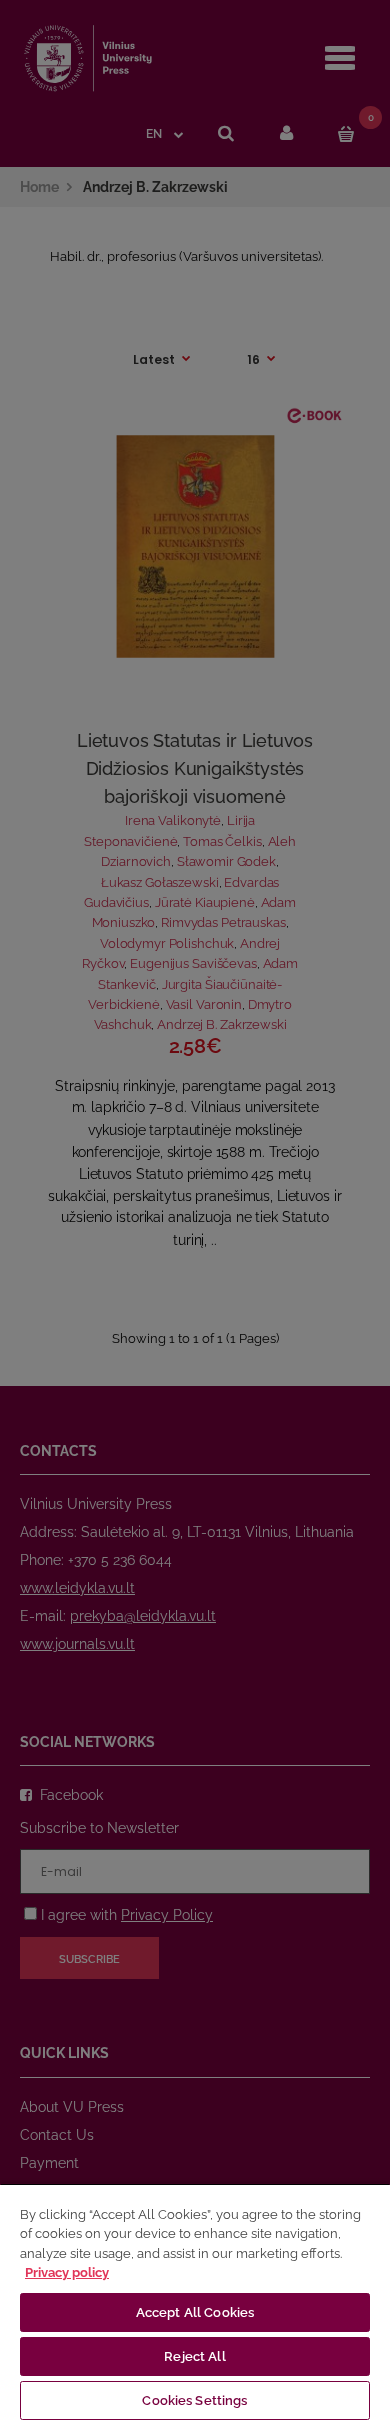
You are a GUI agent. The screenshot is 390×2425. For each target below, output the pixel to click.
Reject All (194, 2356)
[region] (195, 2304)
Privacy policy (67, 2272)
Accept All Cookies (195, 2312)
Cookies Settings (194, 2400)
